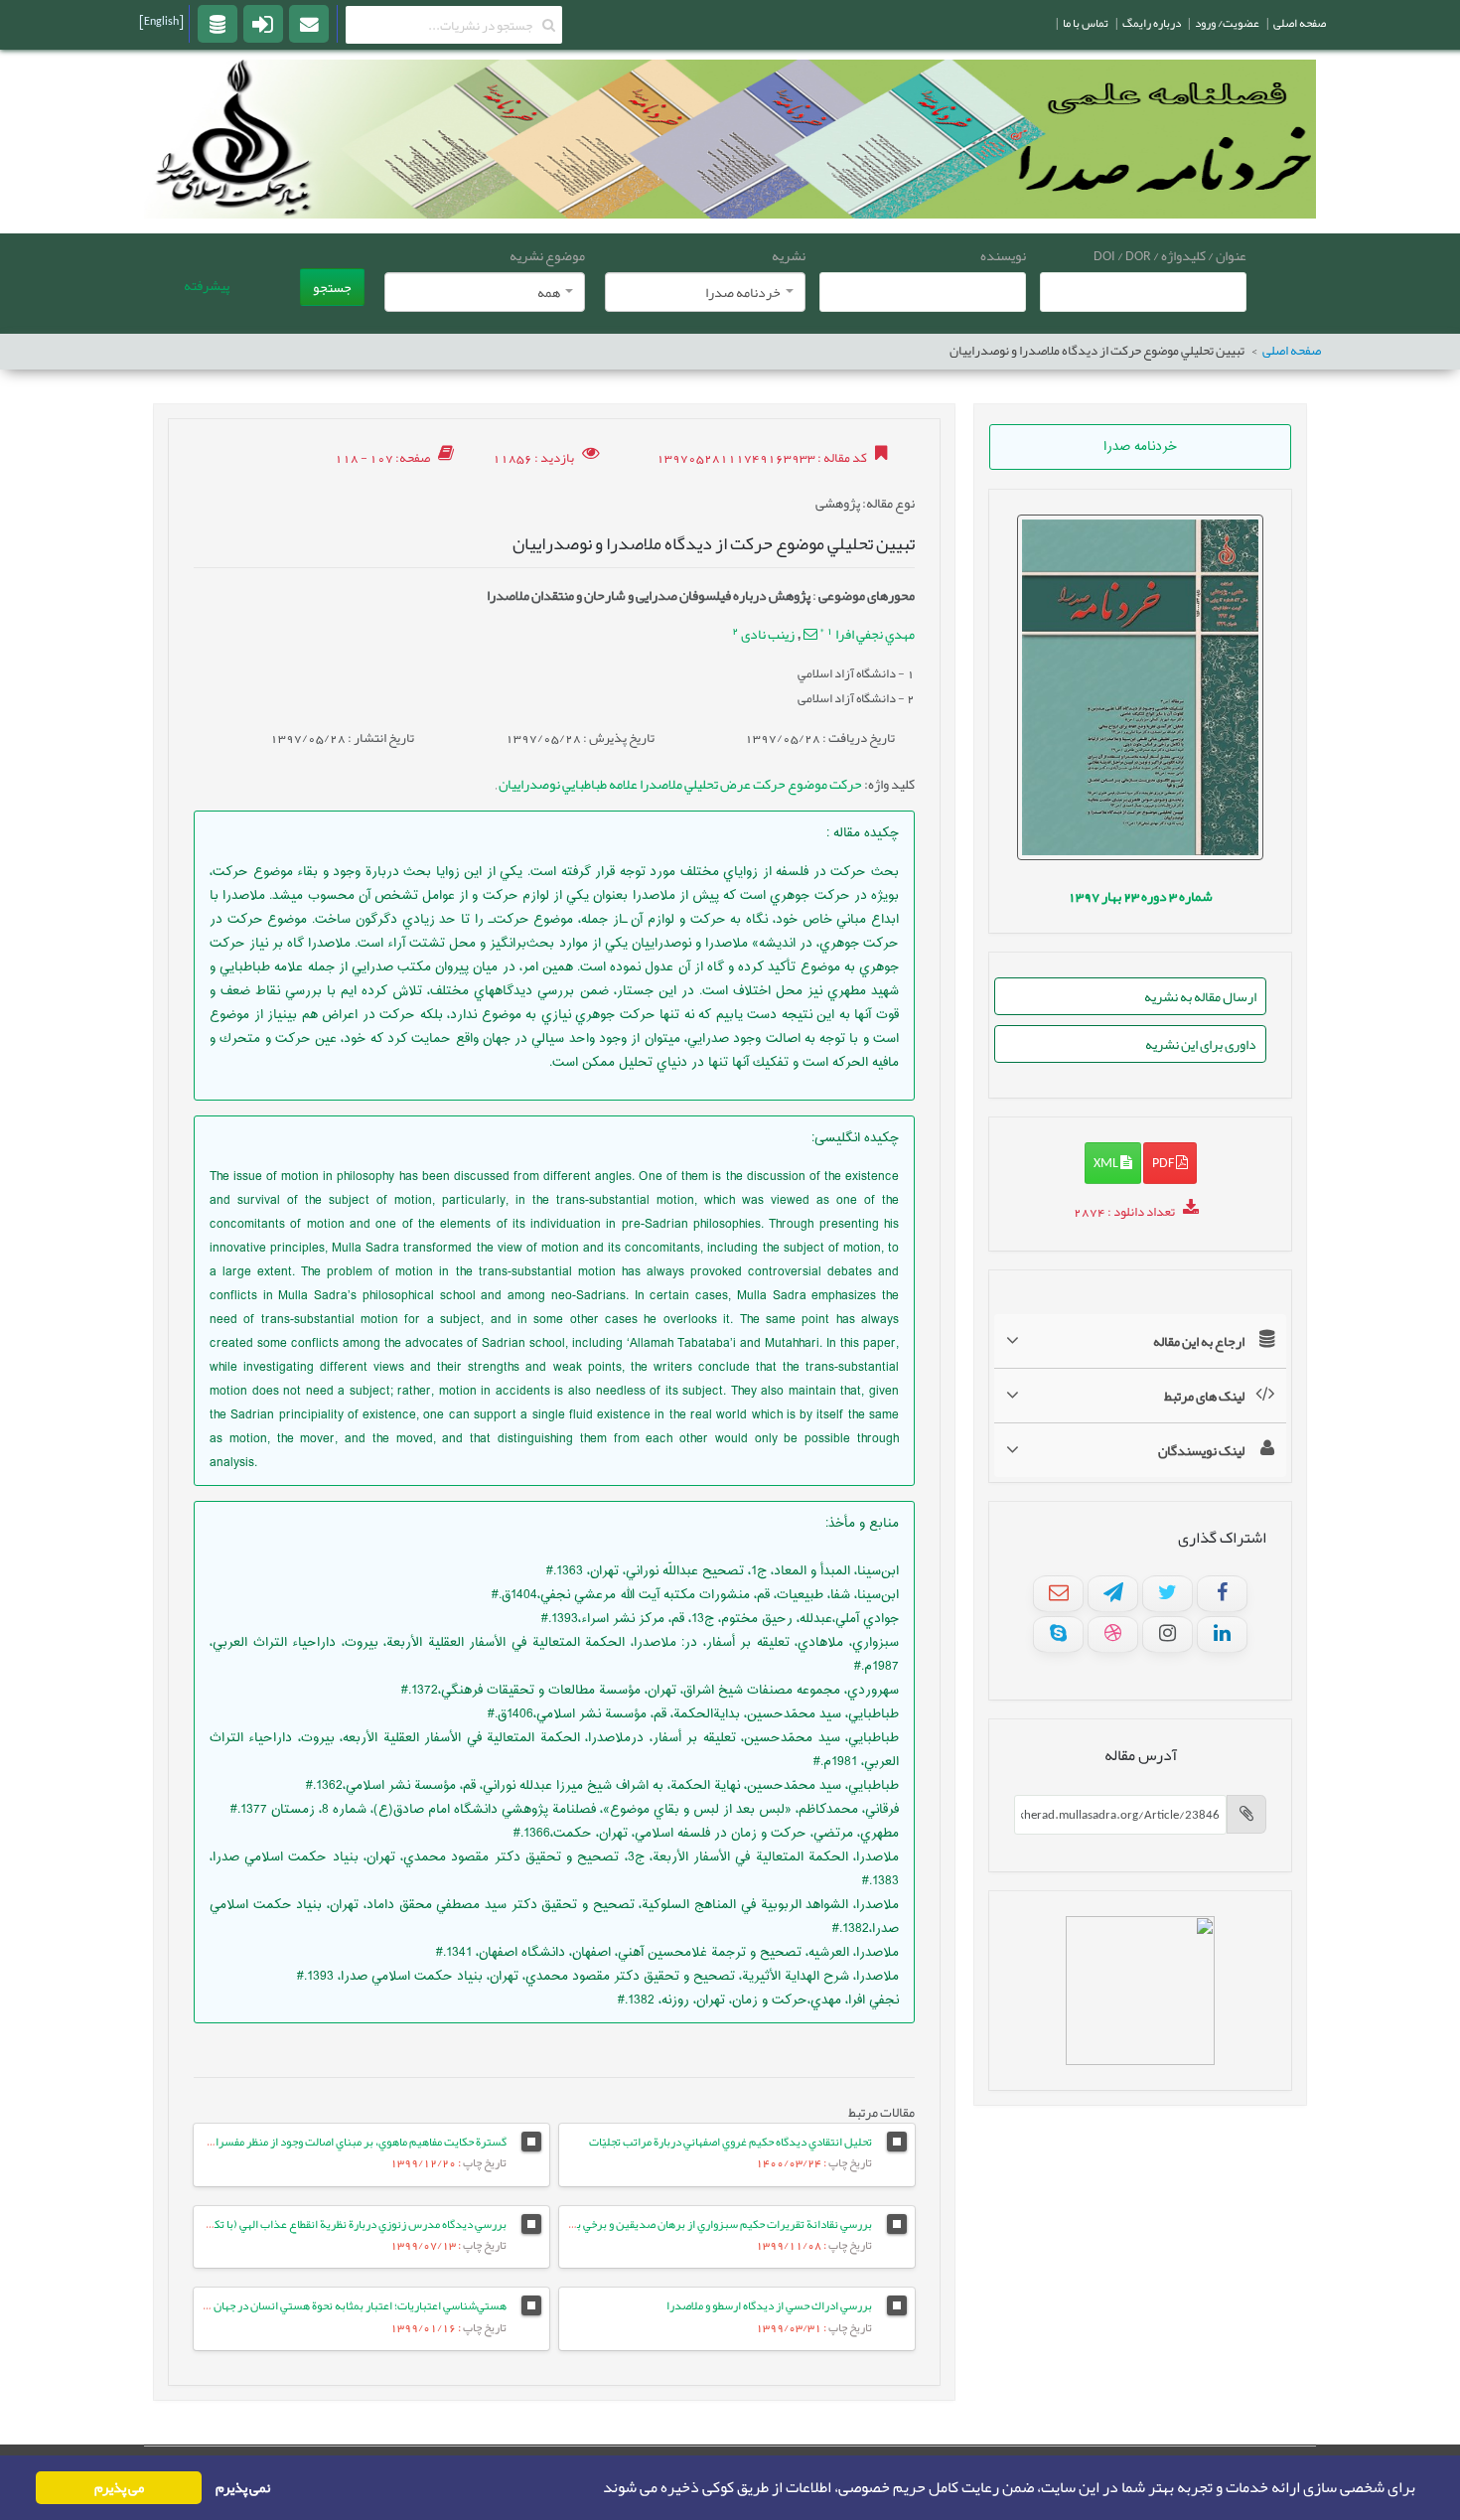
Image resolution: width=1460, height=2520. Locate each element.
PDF (1164, 1162)
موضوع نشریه (547, 255)
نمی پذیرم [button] (243, 2488)
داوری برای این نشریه (1201, 1044)
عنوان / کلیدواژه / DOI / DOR (1170, 255)
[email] (309, 23)
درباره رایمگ (1152, 23)
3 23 (1140, 896)
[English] (161, 21)
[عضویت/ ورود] (263, 23)
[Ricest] (218, 23)
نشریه (789, 255)
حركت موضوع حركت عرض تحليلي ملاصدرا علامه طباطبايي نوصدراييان (679, 784)
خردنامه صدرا (1140, 447)
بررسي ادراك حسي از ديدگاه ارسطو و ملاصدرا (769, 2305)
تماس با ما (1086, 23)
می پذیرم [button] (119, 2488)
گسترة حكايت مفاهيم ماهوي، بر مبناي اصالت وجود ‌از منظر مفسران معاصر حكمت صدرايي (307, 2142)
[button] (597, 2488)
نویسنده (1003, 255)
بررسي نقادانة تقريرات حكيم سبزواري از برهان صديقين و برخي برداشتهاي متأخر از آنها (675, 2224)
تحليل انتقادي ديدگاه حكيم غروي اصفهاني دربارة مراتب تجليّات (730, 2142)
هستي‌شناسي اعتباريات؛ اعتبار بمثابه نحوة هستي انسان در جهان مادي (348, 2305)
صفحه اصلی (1292, 351)
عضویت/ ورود (1227, 23)
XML (1107, 1162)
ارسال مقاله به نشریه (1200, 996)
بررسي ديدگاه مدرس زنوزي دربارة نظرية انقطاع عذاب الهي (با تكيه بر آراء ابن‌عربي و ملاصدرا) (293, 2224)
